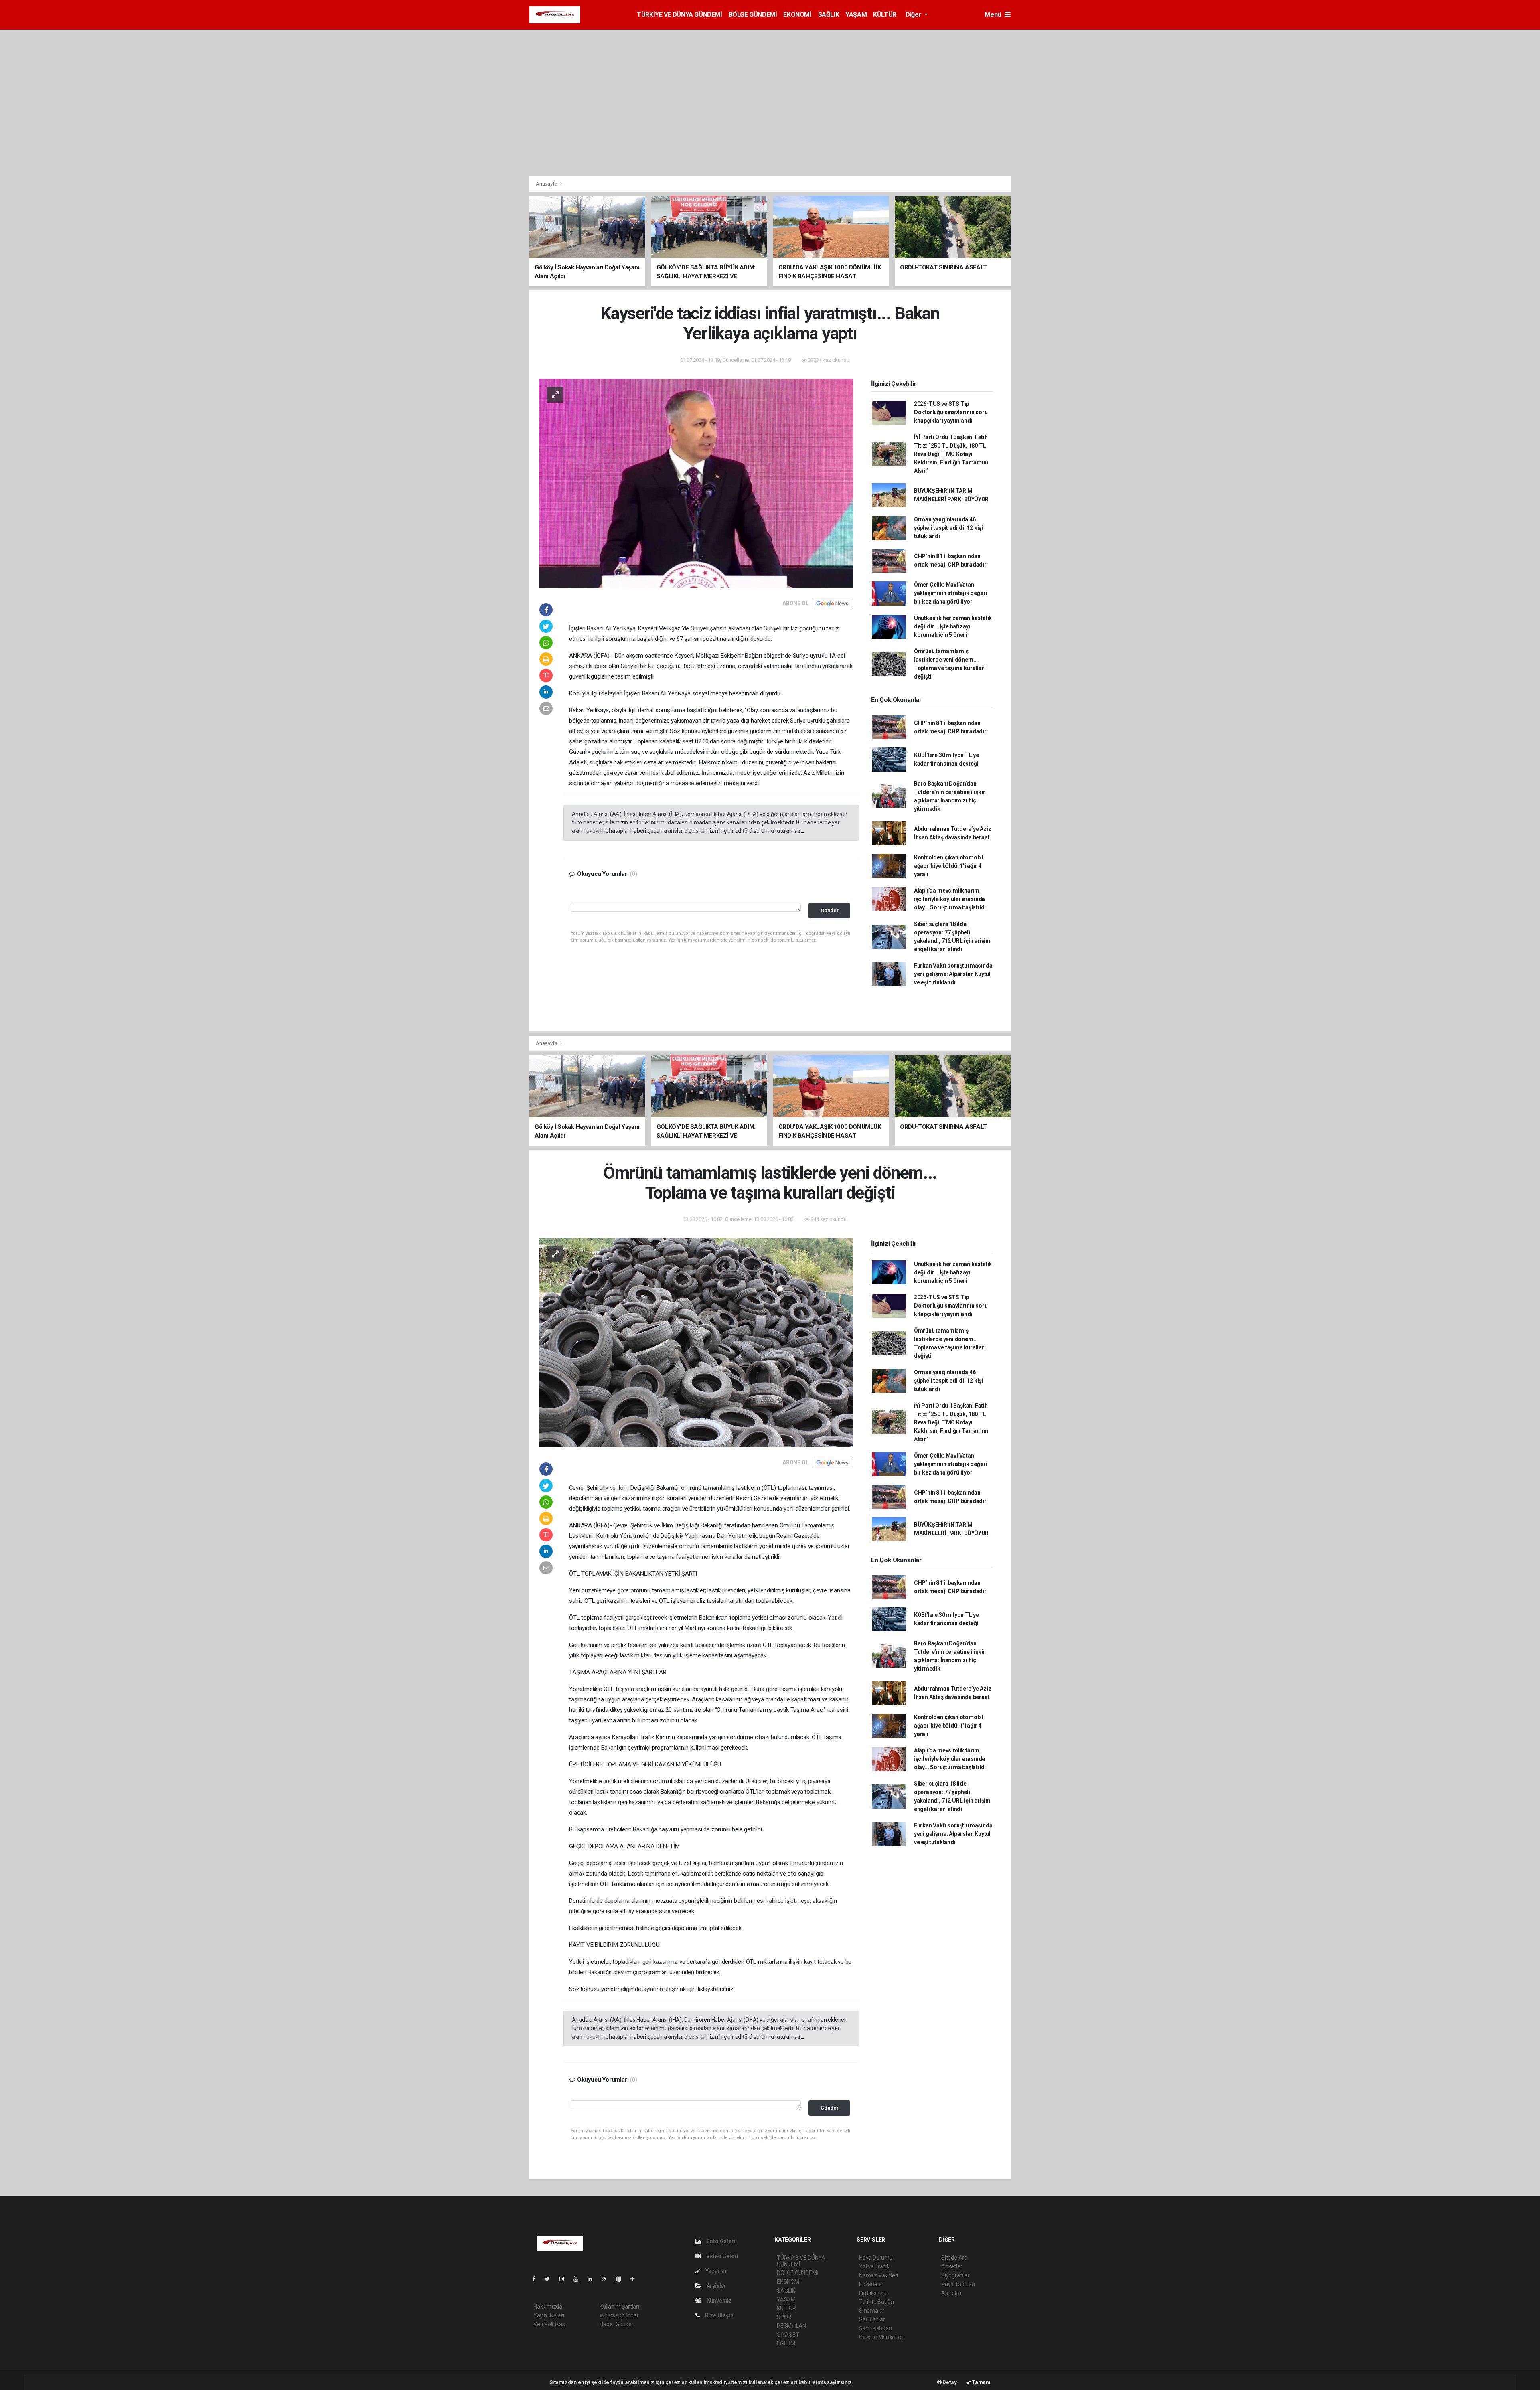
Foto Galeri (720, 2241)
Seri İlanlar (872, 2319)
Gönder (830, 910)
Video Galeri (721, 2256)
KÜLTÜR (885, 15)
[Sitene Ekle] (636, 2279)
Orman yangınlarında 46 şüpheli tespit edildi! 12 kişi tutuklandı (948, 528)
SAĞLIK (829, 15)
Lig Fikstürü (873, 2293)
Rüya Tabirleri (958, 2284)
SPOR (784, 2317)
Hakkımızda (548, 2307)
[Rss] (607, 2279)
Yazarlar (716, 2271)
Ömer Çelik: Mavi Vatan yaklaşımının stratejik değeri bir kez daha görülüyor (950, 593)
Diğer (914, 15)
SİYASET (788, 2335)
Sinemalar (872, 2311)
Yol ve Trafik (874, 2266)
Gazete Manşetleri (882, 2337)
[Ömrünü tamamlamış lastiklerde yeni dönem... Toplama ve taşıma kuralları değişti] (696, 1342)
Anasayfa (547, 184)
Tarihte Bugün (876, 2302)
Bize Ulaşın (719, 2315)
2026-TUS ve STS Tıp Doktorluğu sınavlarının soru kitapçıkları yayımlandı (951, 412)
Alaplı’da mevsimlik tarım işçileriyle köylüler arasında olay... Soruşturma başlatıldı (950, 899)
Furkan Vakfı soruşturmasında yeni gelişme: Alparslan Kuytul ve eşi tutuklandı (953, 974)
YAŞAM (856, 15)
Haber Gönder (617, 2324)
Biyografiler (955, 2275)
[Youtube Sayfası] (579, 2279)
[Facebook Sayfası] (537, 2279)
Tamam (981, 2382)
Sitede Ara (954, 2258)
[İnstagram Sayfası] (565, 2279)
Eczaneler (871, 2284)
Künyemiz (719, 2301)
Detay (949, 2382)
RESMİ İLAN (791, 2326)
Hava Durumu (876, 2258)
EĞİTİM (786, 2343)
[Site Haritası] (622, 2279)
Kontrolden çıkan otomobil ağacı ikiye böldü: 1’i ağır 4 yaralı (949, 866)
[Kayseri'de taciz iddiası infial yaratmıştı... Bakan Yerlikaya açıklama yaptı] (696, 483)
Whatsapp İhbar (619, 2315)
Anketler (952, 2266)
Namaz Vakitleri (878, 2275)
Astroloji (951, 2293)
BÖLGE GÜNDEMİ (753, 15)
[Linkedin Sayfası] (593, 2279)
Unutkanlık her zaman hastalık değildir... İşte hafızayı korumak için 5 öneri (953, 626)
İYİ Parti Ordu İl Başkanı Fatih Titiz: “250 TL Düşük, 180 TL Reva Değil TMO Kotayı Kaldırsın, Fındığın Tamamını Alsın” (951, 454)
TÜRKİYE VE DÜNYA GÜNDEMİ (679, 15)
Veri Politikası (550, 2324)
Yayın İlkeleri (549, 2315)
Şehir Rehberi (875, 2328)
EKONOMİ (797, 15)
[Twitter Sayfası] (550, 2279)
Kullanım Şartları (619, 2307)
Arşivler (716, 2286)
